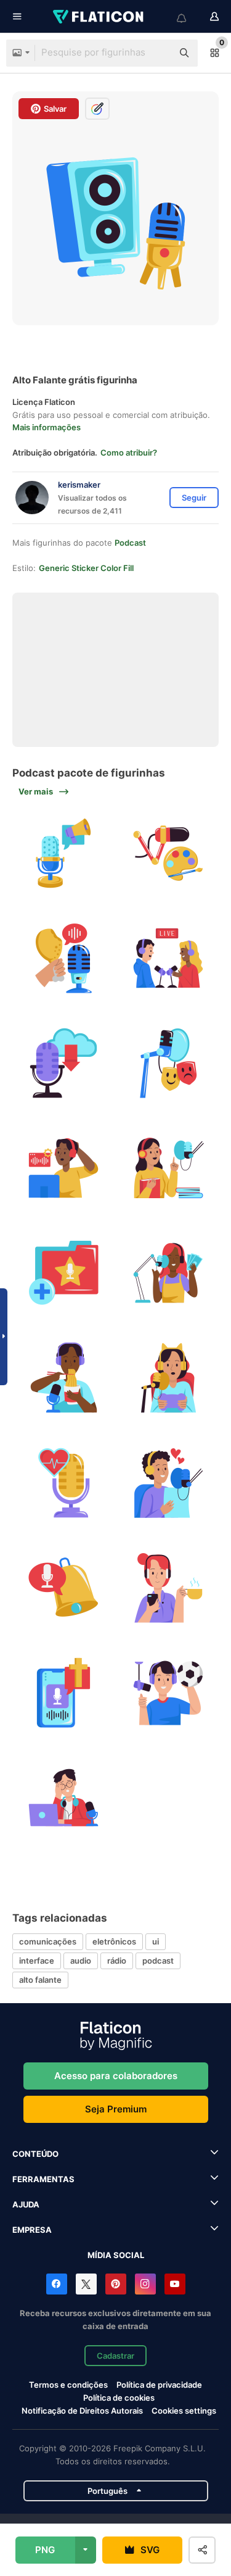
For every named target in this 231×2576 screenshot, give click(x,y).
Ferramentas (43, 2179)
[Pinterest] (116, 2284)
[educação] (168, 1168)
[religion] (63, 1693)
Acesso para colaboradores (116, 2076)
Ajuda (26, 2204)
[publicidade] (63, 853)
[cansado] (63, 1798)
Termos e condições (68, 2385)
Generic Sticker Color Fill (86, 568)
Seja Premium (116, 2109)
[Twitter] (86, 2284)
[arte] (168, 853)
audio (81, 1961)
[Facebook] (57, 2284)
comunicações (48, 1941)
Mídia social (116, 2255)
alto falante (40, 1980)
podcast (158, 1961)
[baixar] (63, 1063)
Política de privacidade (159, 2385)
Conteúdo (35, 2154)
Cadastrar (115, 2356)
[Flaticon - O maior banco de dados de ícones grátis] (99, 17)
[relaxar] (168, 1588)
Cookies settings (184, 2411)
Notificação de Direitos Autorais (82, 2411)
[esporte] (168, 1693)
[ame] (168, 1483)
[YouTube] (175, 2284)
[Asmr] (63, 958)
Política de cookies (119, 2398)
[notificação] (63, 1588)
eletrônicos (114, 1941)
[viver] (168, 958)
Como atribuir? (129, 452)
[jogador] (168, 1378)
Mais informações (47, 427)
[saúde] (63, 1483)
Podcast (130, 543)
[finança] (168, 1273)
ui (156, 1941)
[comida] (63, 1378)
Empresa (32, 2230)
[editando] (63, 1168)
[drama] (168, 1063)
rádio (117, 1961)
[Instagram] (145, 2284)
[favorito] (63, 1273)
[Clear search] (157, 53)
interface (37, 1961)
